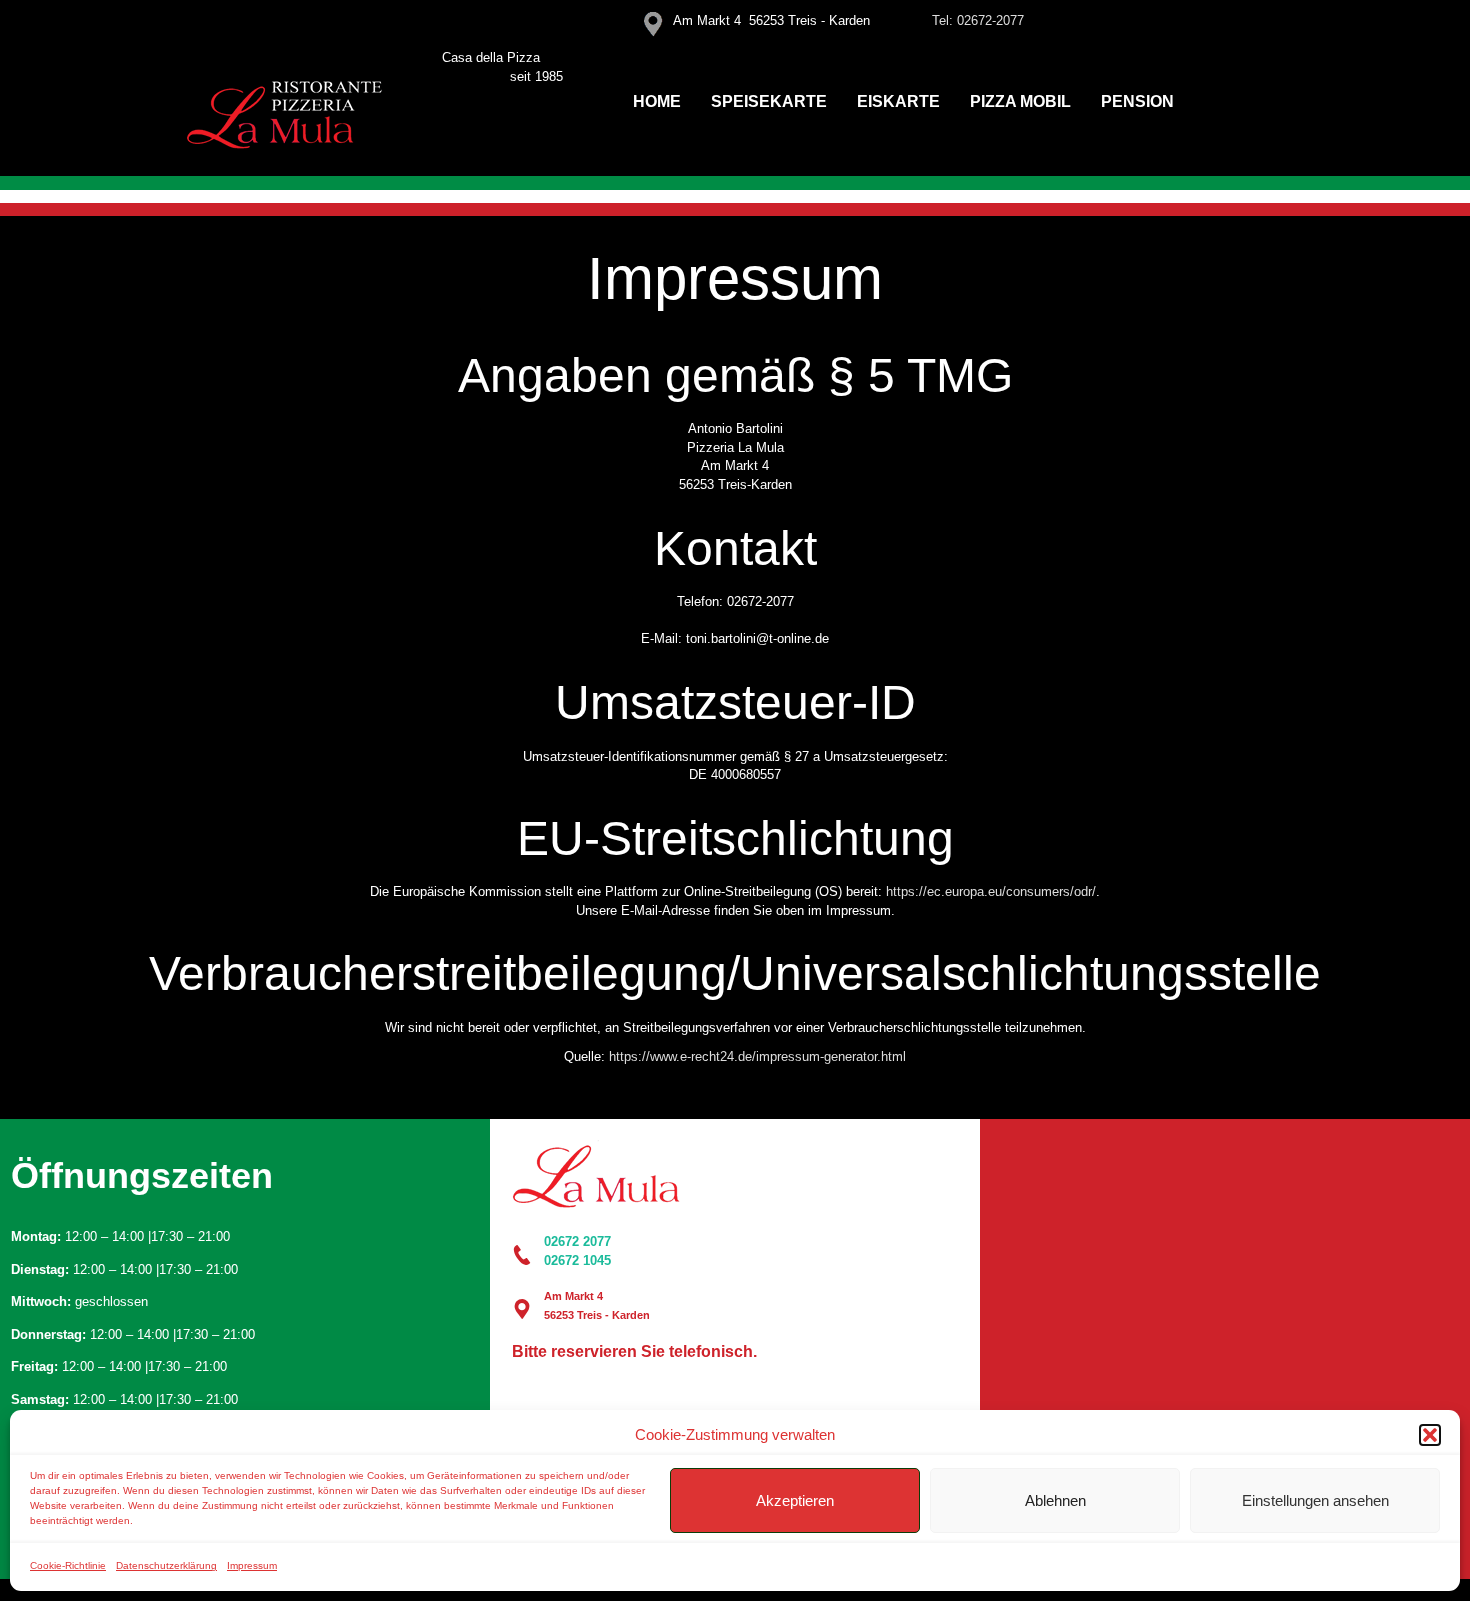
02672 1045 (577, 1260)
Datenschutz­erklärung (166, 1565)
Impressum (252, 1565)
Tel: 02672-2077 (978, 20)
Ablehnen (1055, 1500)
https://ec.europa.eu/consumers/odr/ (991, 891)
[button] (1430, 1435)
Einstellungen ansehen (1315, 1500)
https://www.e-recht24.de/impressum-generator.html (757, 1056)
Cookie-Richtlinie (68, 1565)
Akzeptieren (795, 1500)
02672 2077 (577, 1241)
